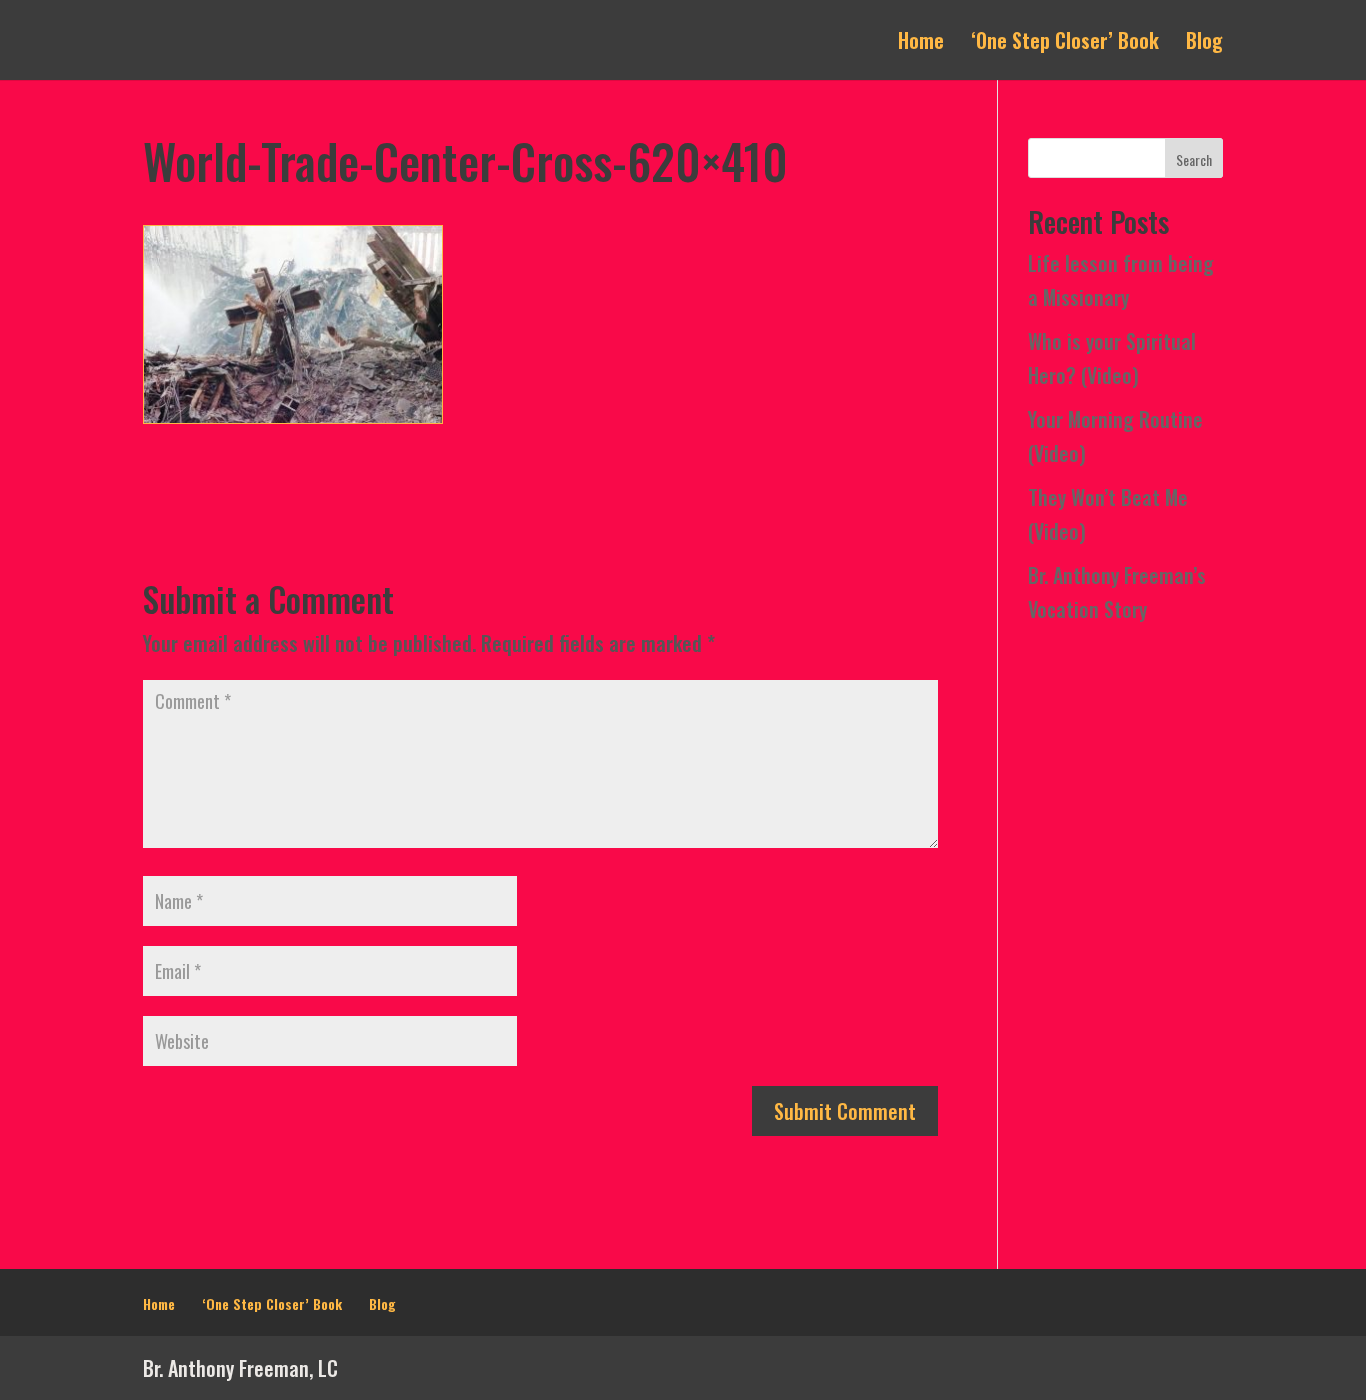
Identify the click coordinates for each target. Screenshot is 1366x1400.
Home (921, 44)
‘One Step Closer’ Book (1065, 44)
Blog (1204, 44)
